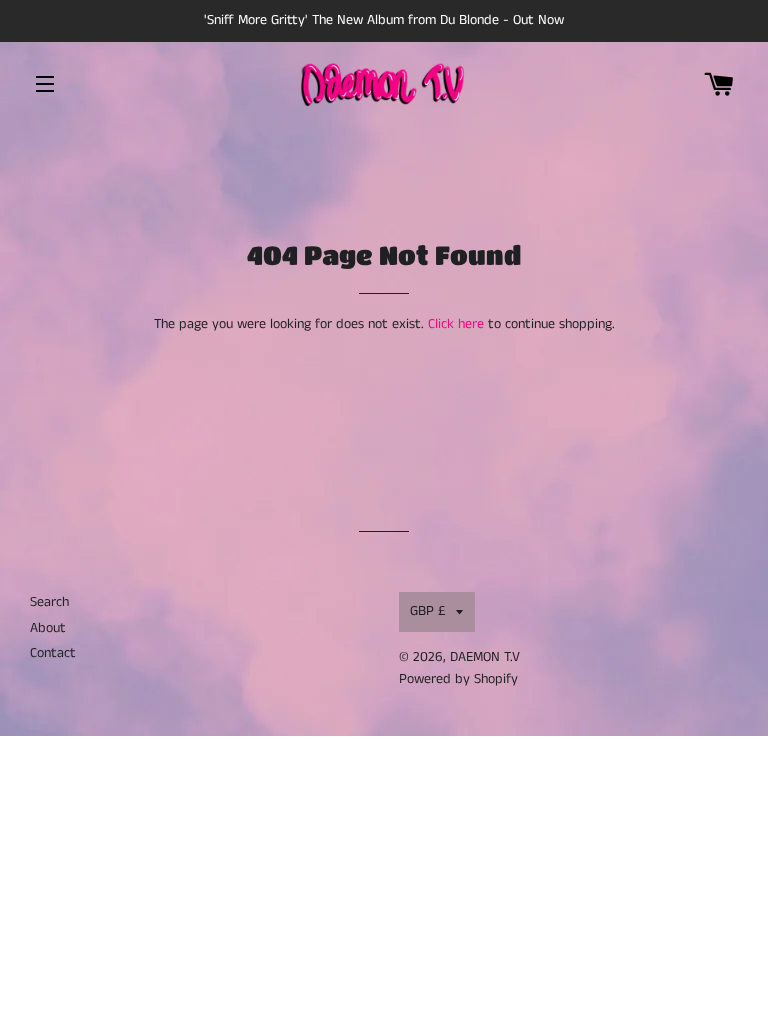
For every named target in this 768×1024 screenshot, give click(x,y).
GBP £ (428, 611)
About (48, 628)
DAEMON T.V (485, 657)
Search (49, 602)
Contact (53, 653)
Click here (456, 324)
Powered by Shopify (458, 679)
